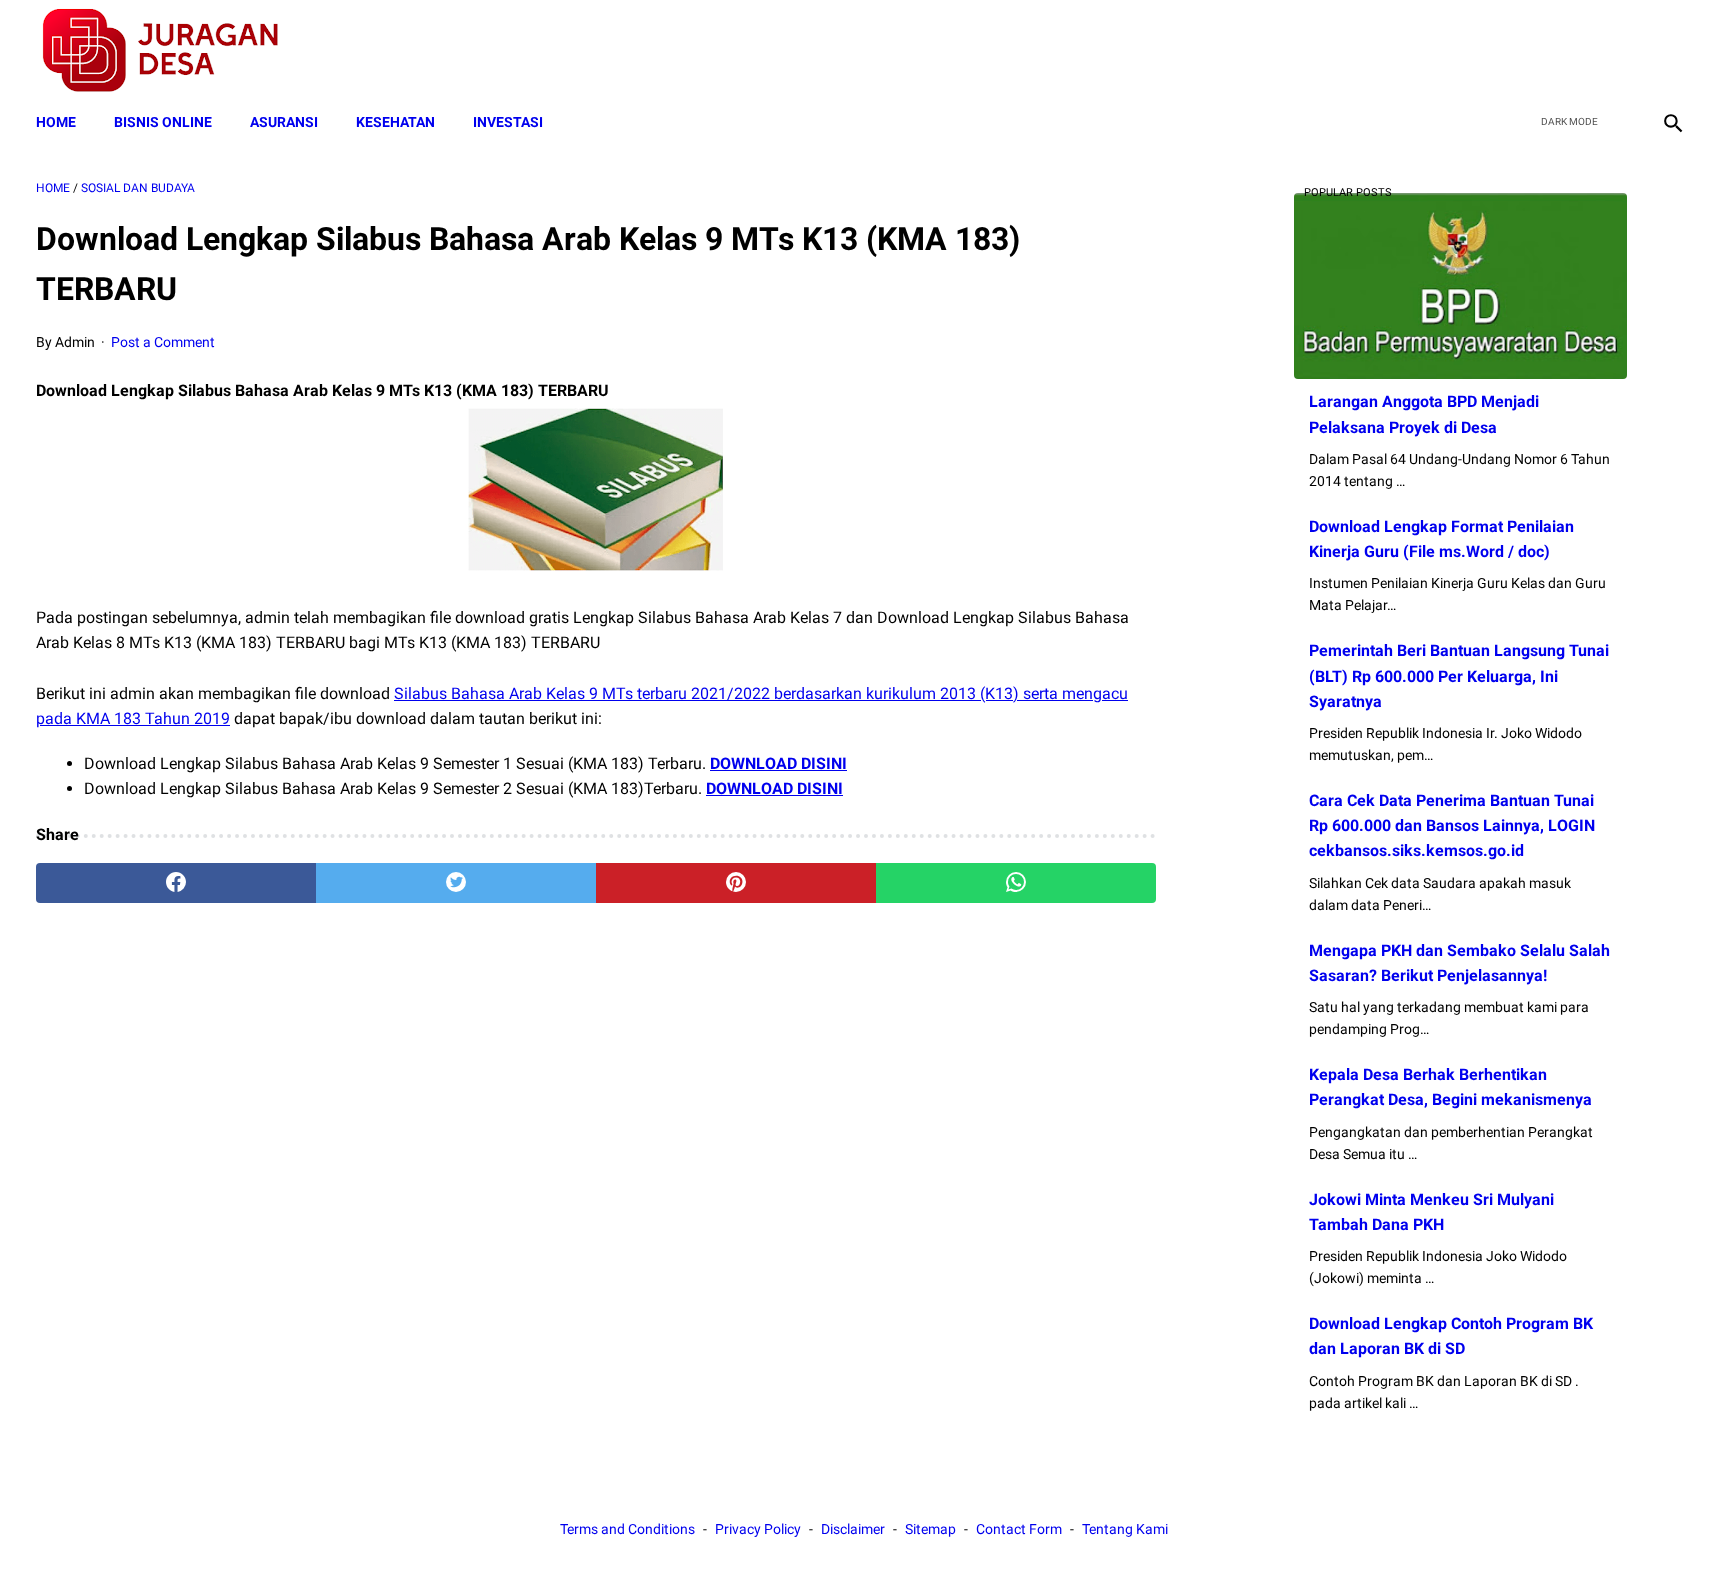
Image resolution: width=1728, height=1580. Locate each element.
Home (56, 122)
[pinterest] (736, 883)
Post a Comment (163, 342)
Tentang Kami (1125, 1529)
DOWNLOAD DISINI (778, 763)
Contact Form (1019, 1529)
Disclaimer (853, 1529)
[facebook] (1529, 51)
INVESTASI (508, 122)
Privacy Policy (758, 1529)
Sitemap (930, 1529)
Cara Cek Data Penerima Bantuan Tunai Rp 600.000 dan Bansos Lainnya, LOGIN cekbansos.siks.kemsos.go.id (1452, 825)
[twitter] (1576, 51)
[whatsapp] (1016, 883)
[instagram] (1670, 51)
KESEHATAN (395, 122)
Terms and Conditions (627, 1529)
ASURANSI (284, 122)
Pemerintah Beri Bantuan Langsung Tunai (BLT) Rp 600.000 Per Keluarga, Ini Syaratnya (1459, 675)
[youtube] (1623, 51)
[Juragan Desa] (173, 50)
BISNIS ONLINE (163, 122)
